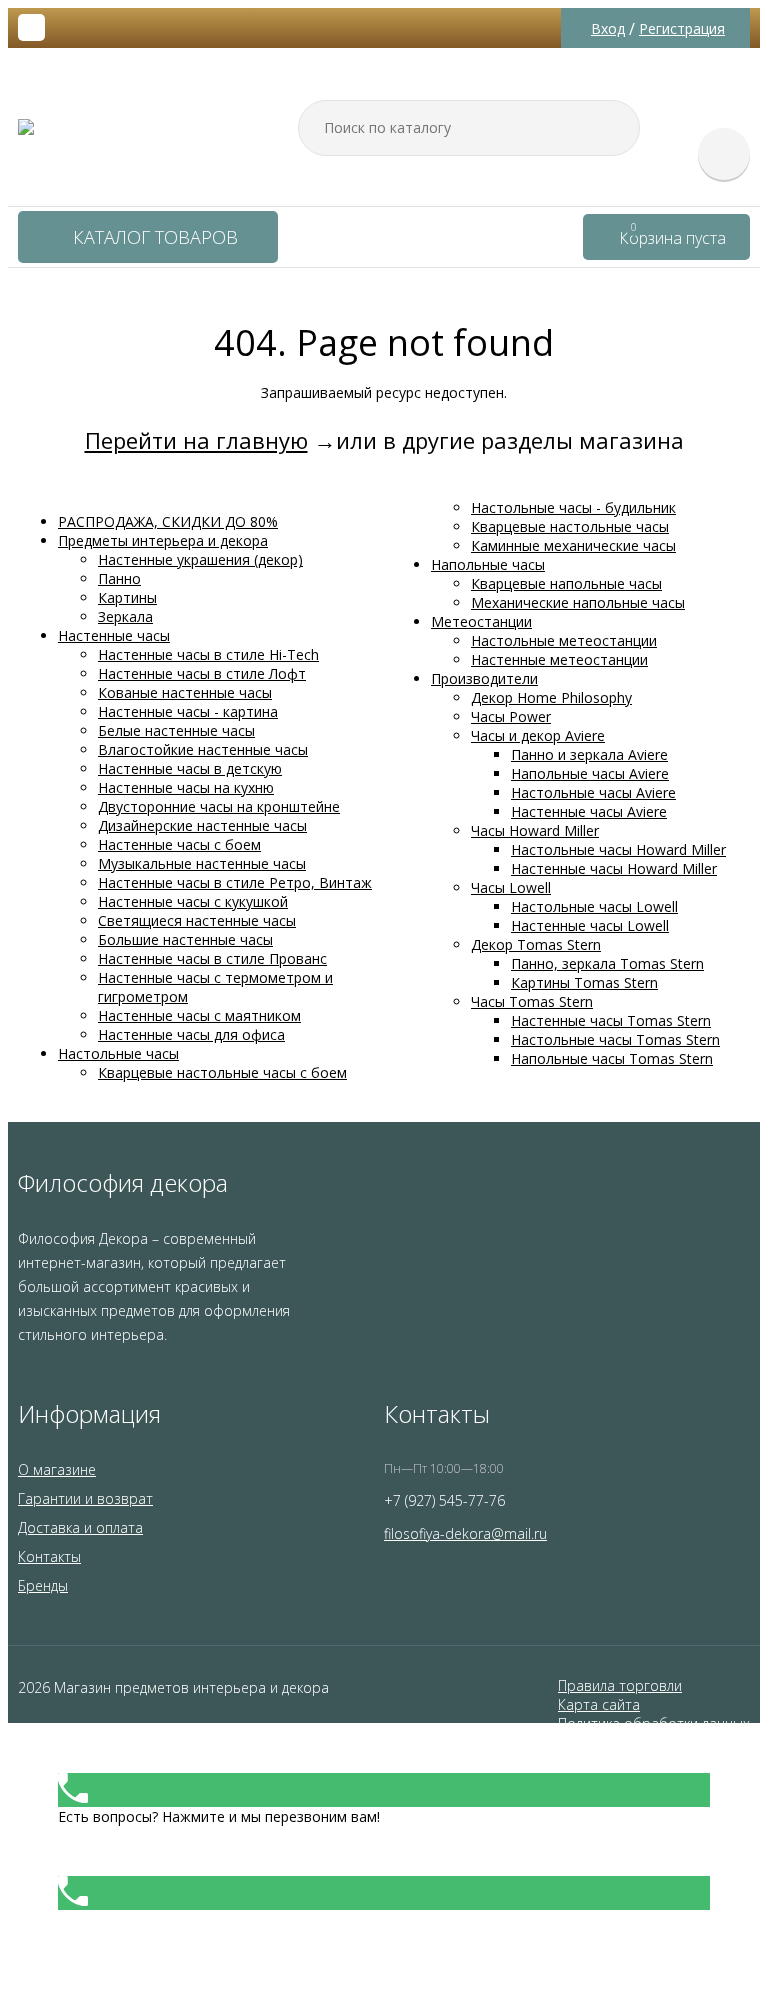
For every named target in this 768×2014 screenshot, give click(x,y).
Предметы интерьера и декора (163, 540)
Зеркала (125, 616)
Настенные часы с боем (179, 844)
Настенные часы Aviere (589, 811)
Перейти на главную (196, 440)
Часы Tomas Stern (532, 1001)
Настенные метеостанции (559, 659)
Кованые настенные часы (185, 692)
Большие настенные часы (185, 939)
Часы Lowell (511, 887)
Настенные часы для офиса (191, 1034)
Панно (119, 578)
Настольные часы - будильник (573, 507)
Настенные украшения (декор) (200, 559)
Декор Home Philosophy (551, 697)
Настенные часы (114, 635)
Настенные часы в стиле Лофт (202, 673)
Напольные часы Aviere (590, 773)
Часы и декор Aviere (538, 735)
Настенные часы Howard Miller (614, 868)
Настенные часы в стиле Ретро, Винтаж (235, 882)
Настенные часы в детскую (190, 768)
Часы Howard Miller (535, 830)
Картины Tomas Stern (584, 982)
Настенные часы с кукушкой (193, 901)
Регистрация (682, 28)
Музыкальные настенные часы (202, 863)
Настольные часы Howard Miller (618, 849)
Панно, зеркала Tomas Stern (607, 963)
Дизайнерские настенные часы (202, 825)
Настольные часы (118, 1053)
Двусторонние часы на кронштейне (219, 806)
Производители (484, 678)
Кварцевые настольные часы (570, 526)
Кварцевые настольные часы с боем (222, 1072)
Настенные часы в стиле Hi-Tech (208, 654)
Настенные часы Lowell (590, 925)
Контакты (49, 1556)
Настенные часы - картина (188, 711)
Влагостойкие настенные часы (203, 749)
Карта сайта (599, 1704)
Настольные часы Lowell (594, 906)
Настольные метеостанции (564, 640)
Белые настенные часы (176, 730)
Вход (608, 28)
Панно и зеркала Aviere (589, 754)
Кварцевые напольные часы (566, 583)
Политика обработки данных (654, 1723)
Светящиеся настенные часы (197, 920)
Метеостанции (481, 621)
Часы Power (511, 716)
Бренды (43, 1585)
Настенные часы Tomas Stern (611, 1020)
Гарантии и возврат (85, 1498)
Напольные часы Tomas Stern (612, 1058)
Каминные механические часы (573, 545)
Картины (127, 597)
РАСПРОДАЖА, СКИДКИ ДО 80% (168, 521)
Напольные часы (488, 564)
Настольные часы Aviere (593, 792)
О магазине (57, 1469)
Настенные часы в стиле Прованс (212, 958)
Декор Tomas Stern (536, 944)
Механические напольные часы (578, 602)
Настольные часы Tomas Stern (615, 1039)
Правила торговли (620, 1685)
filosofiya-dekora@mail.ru (465, 1533)
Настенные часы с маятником (199, 1015)
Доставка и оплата (80, 1527)
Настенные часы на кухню (186, 787)
